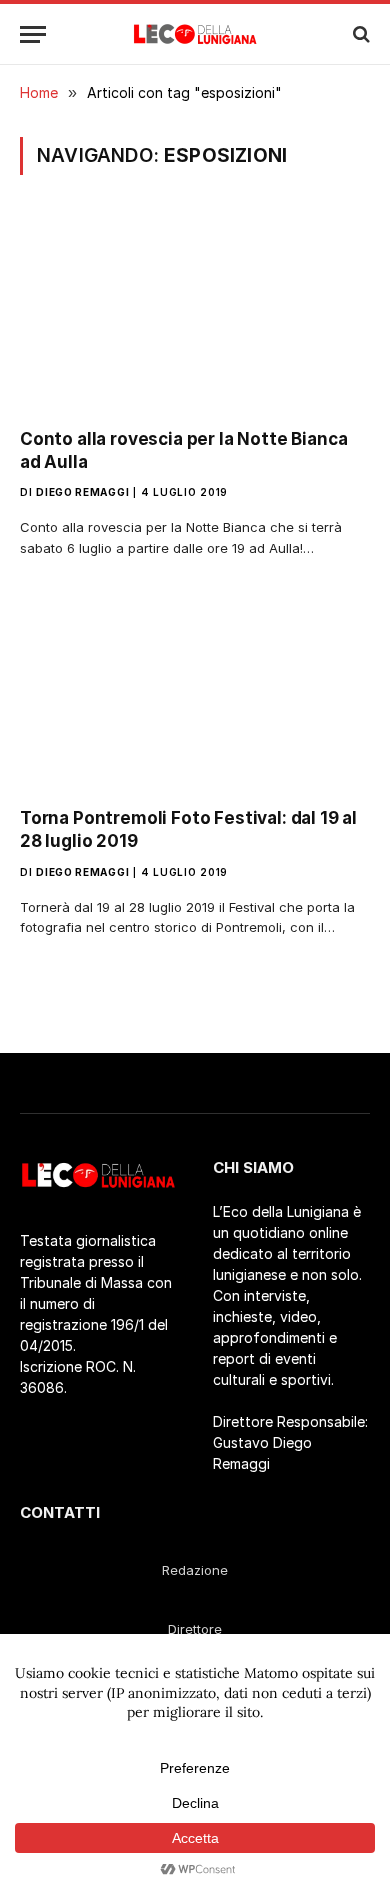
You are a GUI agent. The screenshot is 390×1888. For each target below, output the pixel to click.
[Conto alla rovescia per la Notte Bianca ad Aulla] (195, 313)
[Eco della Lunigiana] (195, 34)
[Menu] (33, 34)
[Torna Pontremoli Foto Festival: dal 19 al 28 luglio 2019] (195, 692)
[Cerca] (359, 34)
